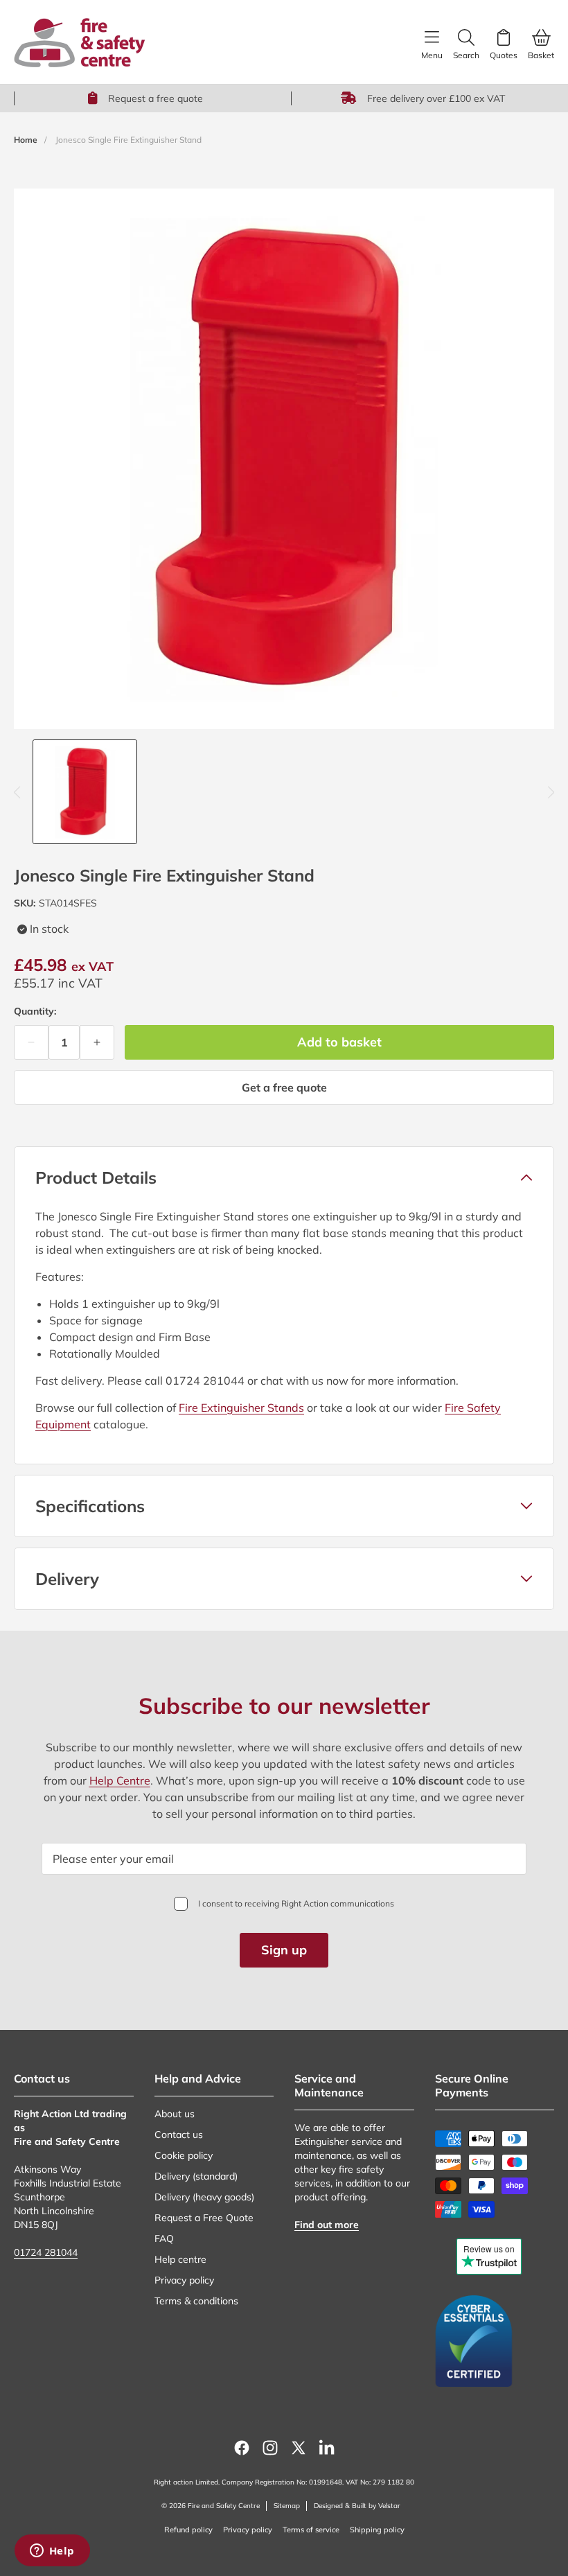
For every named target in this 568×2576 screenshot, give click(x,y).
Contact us (179, 2135)
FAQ (164, 2238)
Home (26, 140)
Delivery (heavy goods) (204, 2197)
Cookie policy (184, 2155)
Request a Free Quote (204, 2218)
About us (175, 2114)
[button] (284, 1177)
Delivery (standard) (196, 2176)
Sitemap (287, 2506)
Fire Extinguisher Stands (241, 1408)
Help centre (180, 2259)
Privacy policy (184, 2280)
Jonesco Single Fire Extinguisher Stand (128, 140)
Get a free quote (284, 1087)
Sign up (284, 1950)
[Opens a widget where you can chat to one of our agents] (52, 2552)
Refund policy (188, 2530)
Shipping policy (377, 2530)
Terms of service (311, 2530)
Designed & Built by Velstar (357, 2506)
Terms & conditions (196, 2301)
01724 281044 (46, 2252)
